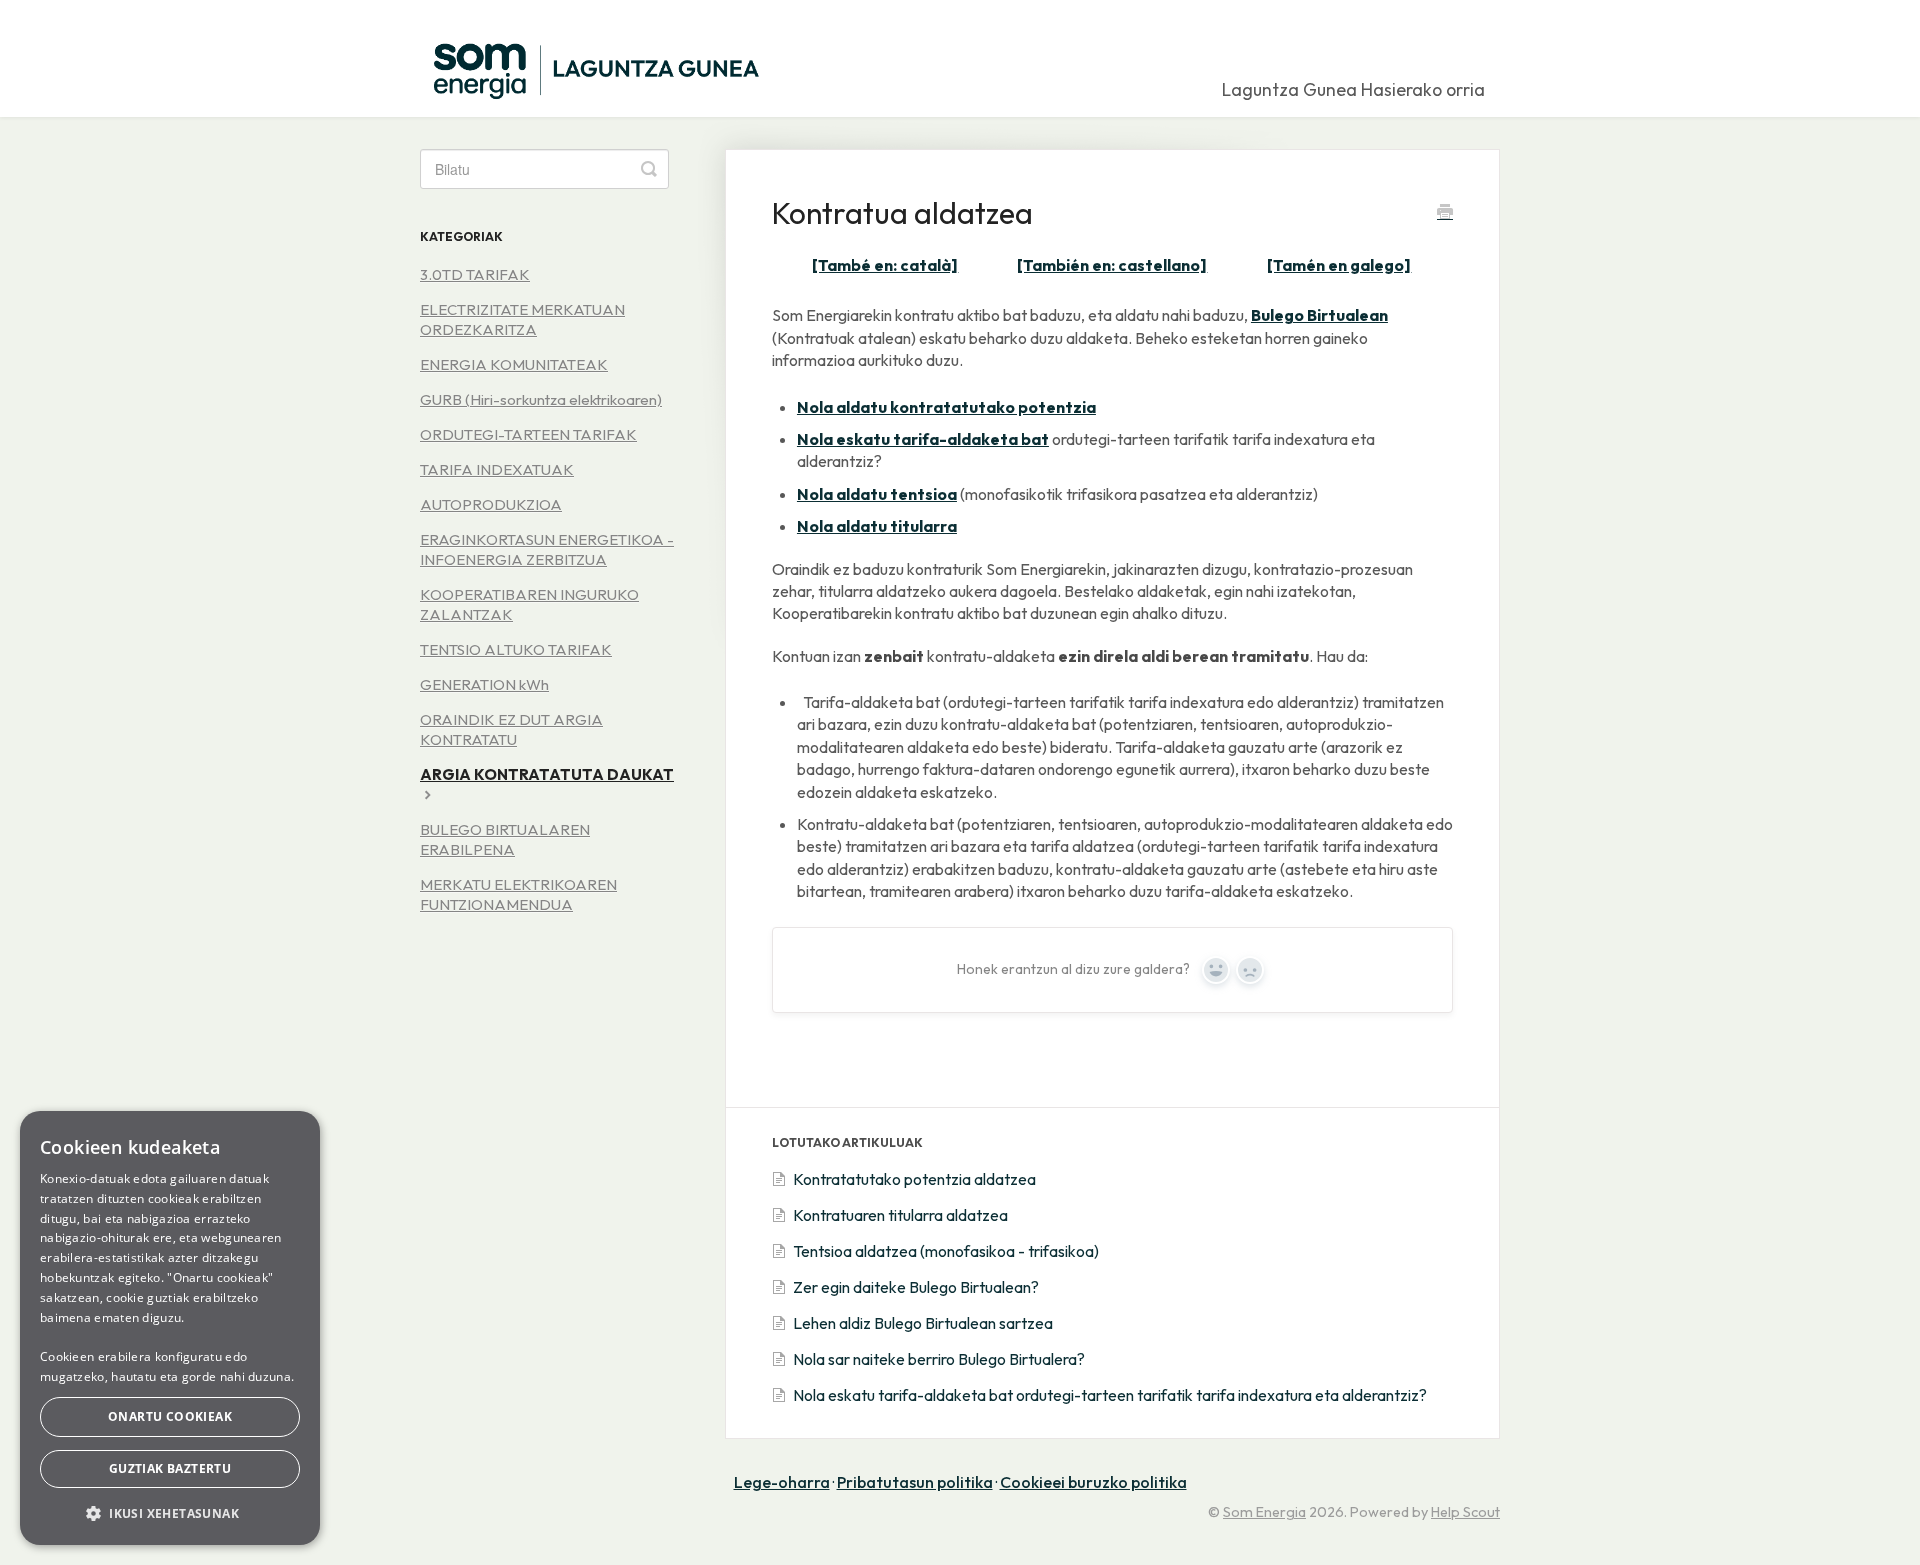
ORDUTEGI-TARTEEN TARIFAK (528, 434)
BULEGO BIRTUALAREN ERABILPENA (505, 839)
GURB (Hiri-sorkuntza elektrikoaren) (541, 399)
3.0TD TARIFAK (475, 274)
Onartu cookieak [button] (170, 1416)
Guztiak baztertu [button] (170, 1468)
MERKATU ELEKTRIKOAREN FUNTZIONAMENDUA (518, 894)
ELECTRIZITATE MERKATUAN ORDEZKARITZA (522, 319)
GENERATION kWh (484, 684)
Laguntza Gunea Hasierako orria (1353, 89)
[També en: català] (885, 265)
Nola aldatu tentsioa (877, 494)
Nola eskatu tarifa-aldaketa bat (923, 439)
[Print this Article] (1445, 214)
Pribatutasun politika (915, 1482)
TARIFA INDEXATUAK (497, 469)
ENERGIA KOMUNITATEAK (514, 364)
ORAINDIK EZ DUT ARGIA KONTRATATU (511, 729)
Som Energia (1264, 1512)
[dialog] (170, 1328)
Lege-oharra (782, 1482)
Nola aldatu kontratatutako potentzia (946, 407)
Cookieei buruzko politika (1093, 1482)
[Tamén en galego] (1339, 265)
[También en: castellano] (1112, 265)
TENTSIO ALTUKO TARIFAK (516, 649)
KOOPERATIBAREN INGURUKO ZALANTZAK (529, 604)
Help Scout (1465, 1512)
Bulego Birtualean (1319, 315)
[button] (170, 1513)
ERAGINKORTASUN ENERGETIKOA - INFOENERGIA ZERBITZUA (547, 549)
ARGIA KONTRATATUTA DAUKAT (547, 774)
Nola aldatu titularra (877, 526)
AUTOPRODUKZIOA (491, 504)
